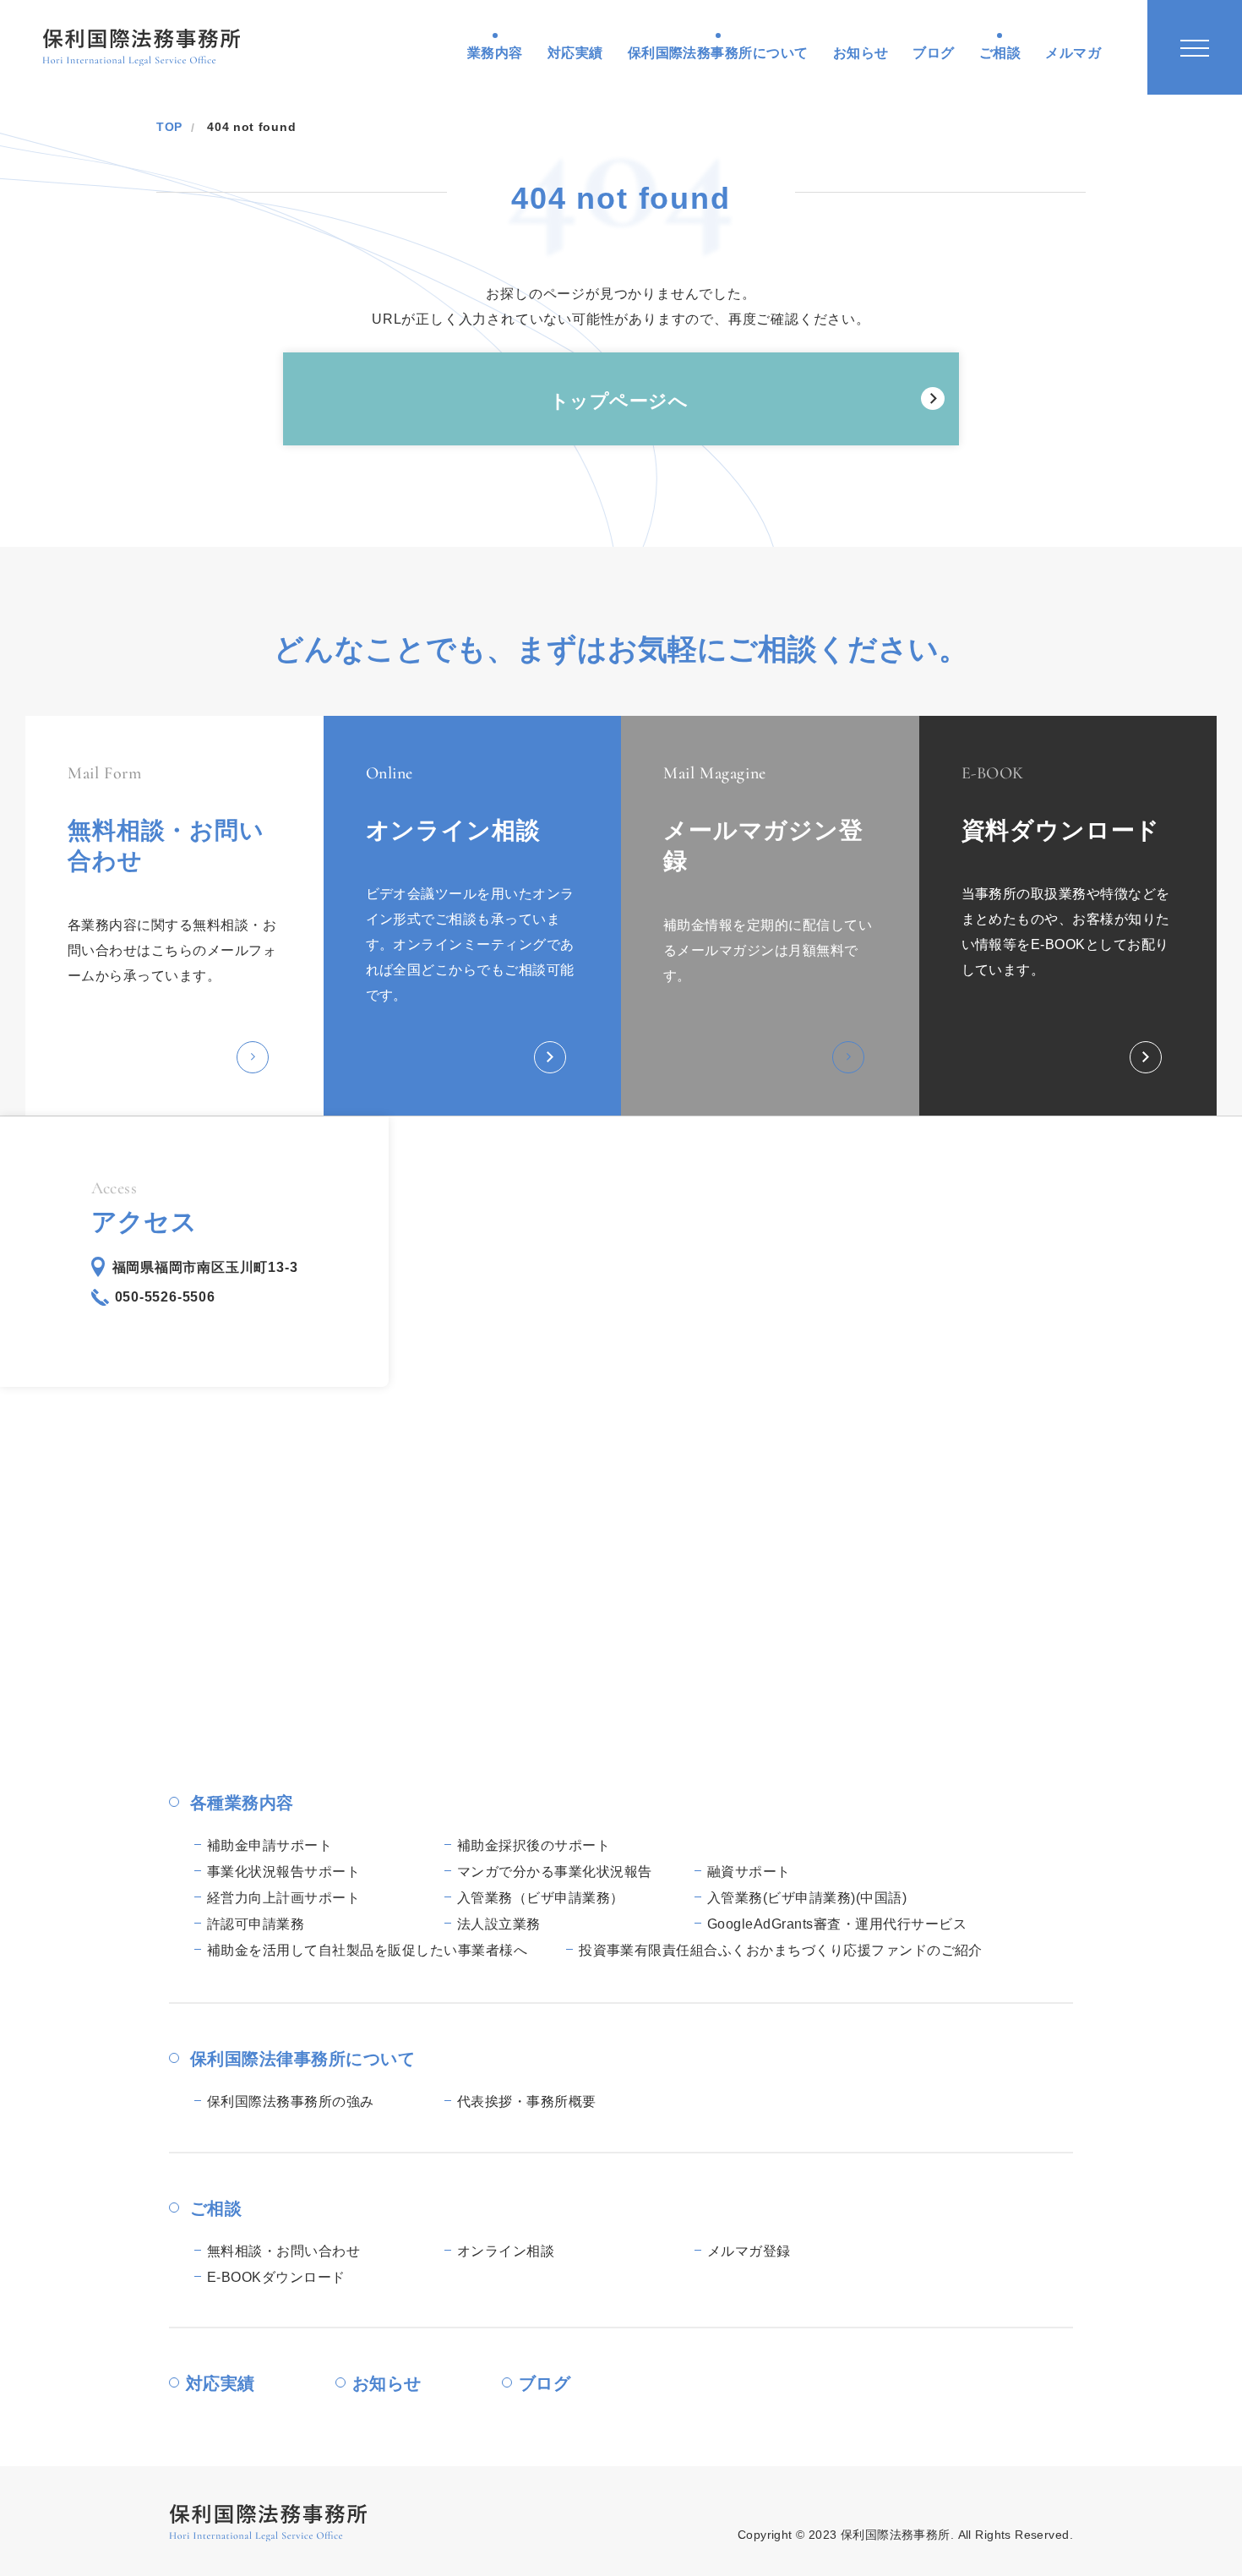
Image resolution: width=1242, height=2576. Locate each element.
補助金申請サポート (270, 1845)
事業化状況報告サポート (283, 1872)
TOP (169, 127)
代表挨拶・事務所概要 (527, 2101)
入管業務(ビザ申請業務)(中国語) (807, 1898)
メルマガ (1073, 53)
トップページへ (619, 401)
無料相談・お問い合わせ (283, 2251)
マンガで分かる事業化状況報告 (555, 1872)
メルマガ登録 (749, 2251)
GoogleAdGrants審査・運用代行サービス (837, 1924)
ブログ (933, 53)
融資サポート (749, 1872)
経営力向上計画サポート (283, 1898)
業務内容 (495, 53)
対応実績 (575, 53)
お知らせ (861, 53)
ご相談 (1000, 53)
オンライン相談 (506, 2251)
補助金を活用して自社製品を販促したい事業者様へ (367, 1950)
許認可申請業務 (256, 1924)
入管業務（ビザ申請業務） (541, 1898)
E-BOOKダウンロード (276, 2277)
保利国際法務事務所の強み (291, 2101)
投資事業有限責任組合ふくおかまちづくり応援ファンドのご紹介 (781, 1950)
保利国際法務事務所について (718, 53)
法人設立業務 (499, 1924)
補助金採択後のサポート (534, 1845)
